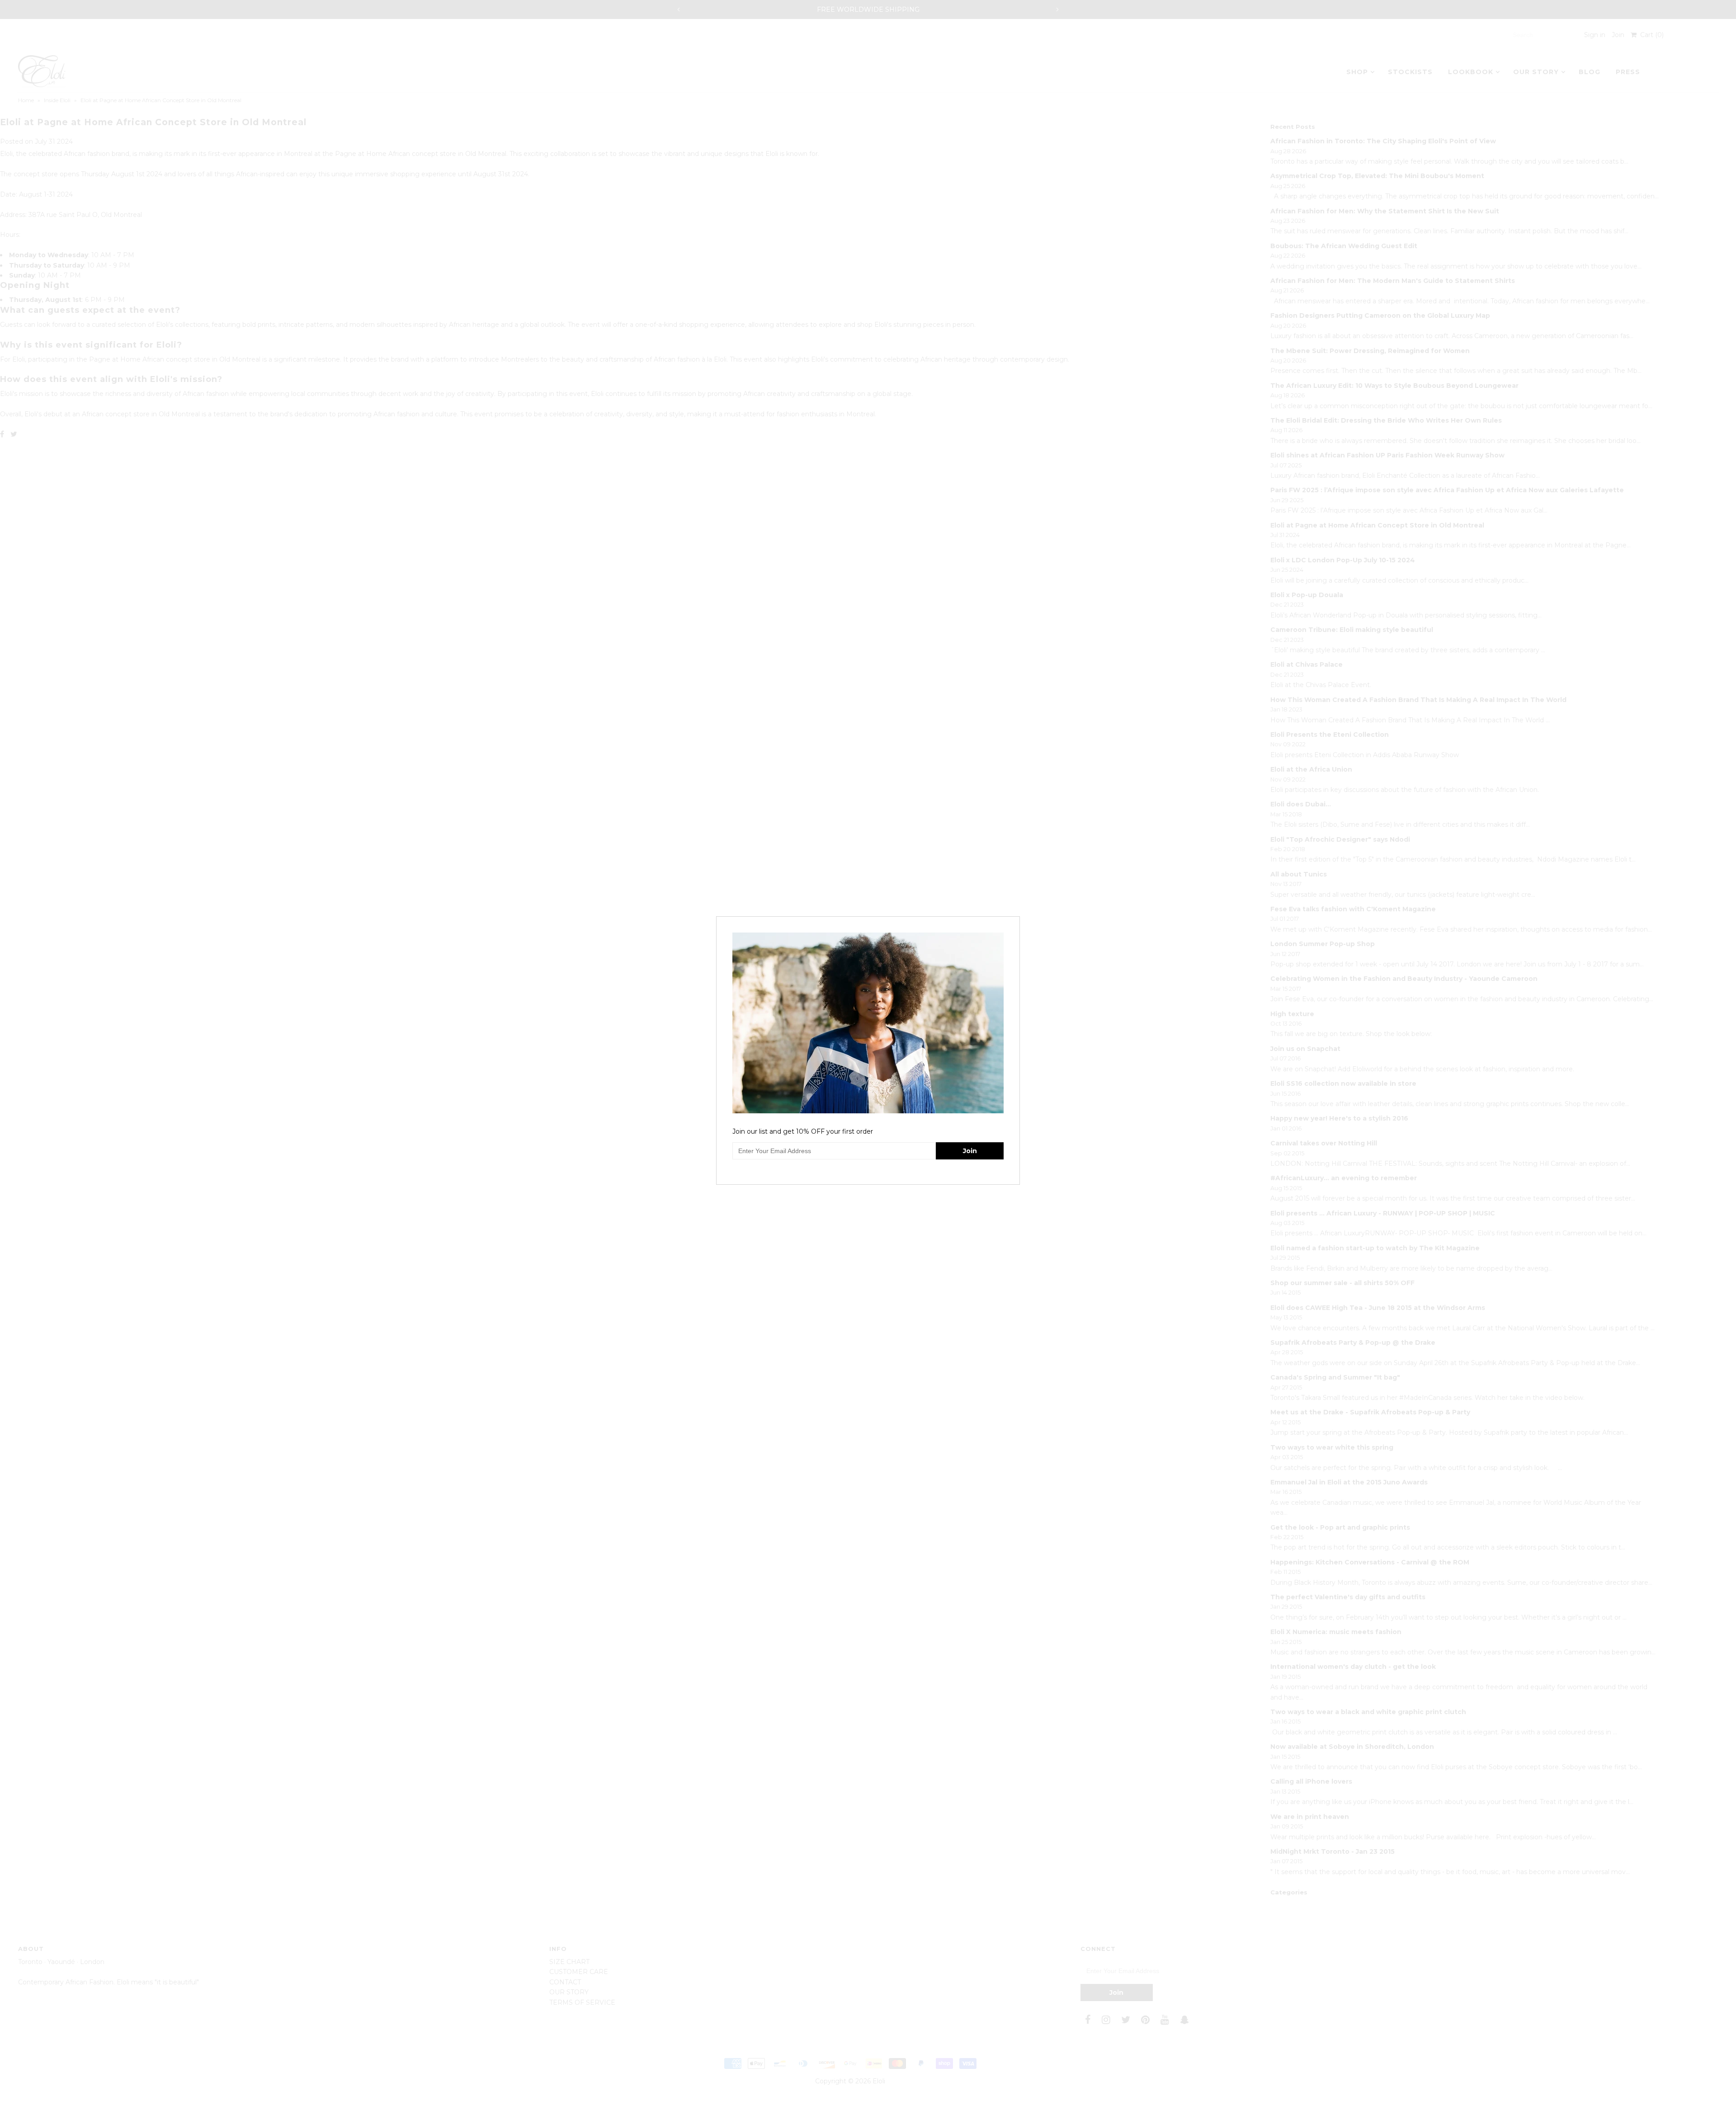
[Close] (1014, 922)
